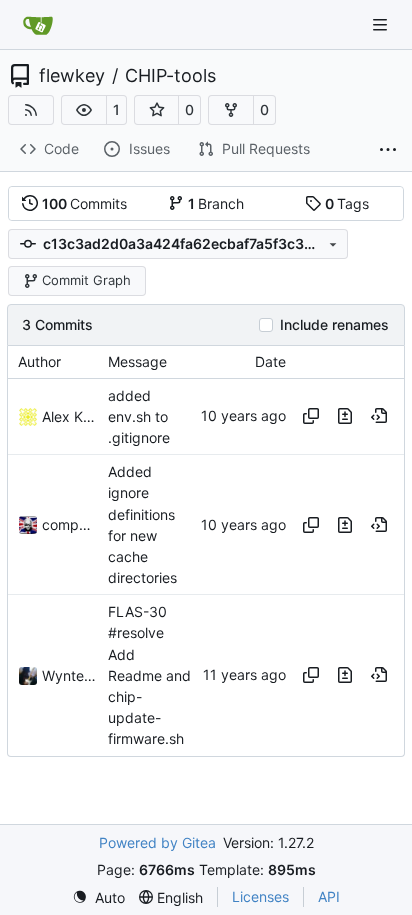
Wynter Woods (70, 675)
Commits (85, 203)
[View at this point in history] (379, 416)
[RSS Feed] (31, 110)
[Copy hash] (311, 416)
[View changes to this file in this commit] (345, 416)
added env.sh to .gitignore (139, 416)
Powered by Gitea (157, 842)
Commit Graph (86, 280)
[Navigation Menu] (382, 24)
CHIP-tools (170, 76)
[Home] (38, 25)
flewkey (72, 76)
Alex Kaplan (70, 416)
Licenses (260, 896)
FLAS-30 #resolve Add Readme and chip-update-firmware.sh (149, 675)
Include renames (334, 325)
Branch (216, 203)
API (329, 896)
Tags (347, 203)
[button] (84, 110)
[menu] (98, 897)
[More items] (388, 150)
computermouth (70, 524)
